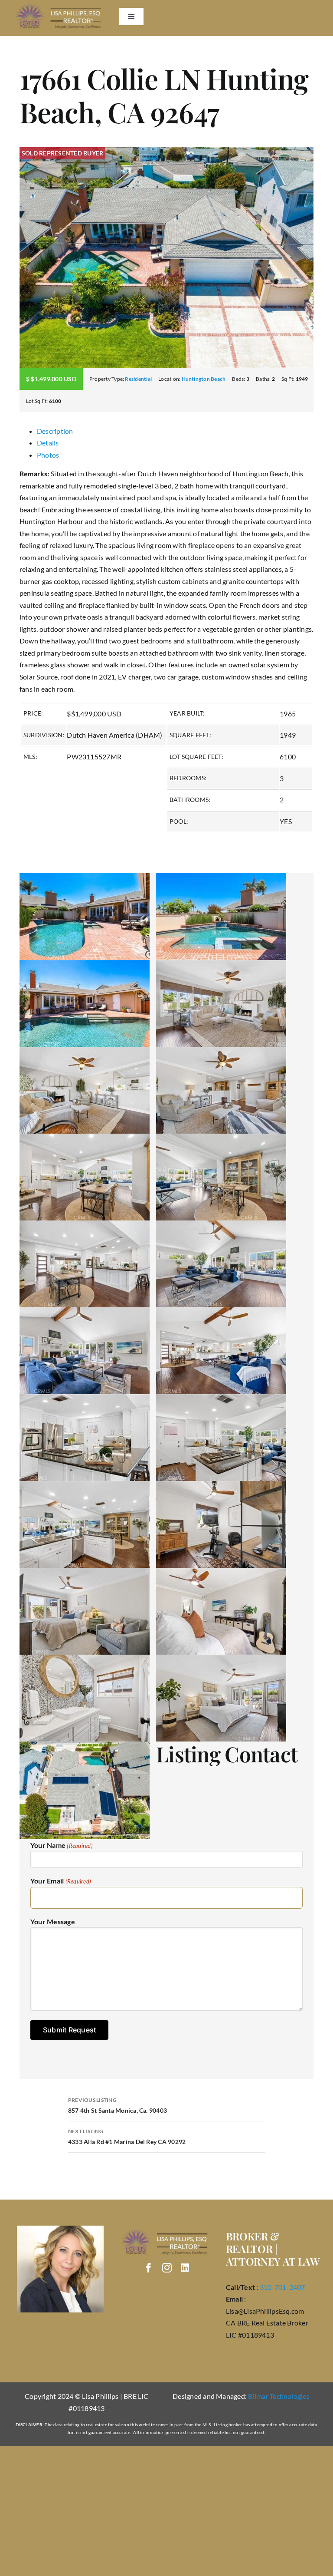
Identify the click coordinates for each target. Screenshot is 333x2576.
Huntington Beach (204, 379)
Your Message (53, 1921)
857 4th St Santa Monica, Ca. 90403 (118, 2105)
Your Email (61, 1881)
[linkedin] (185, 2268)
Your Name (62, 1845)
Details (48, 443)
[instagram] (167, 2268)
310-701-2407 (282, 2287)
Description (55, 431)
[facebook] (149, 2268)
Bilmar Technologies (279, 2396)
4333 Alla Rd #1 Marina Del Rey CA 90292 (127, 2137)
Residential (138, 379)
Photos (48, 455)
